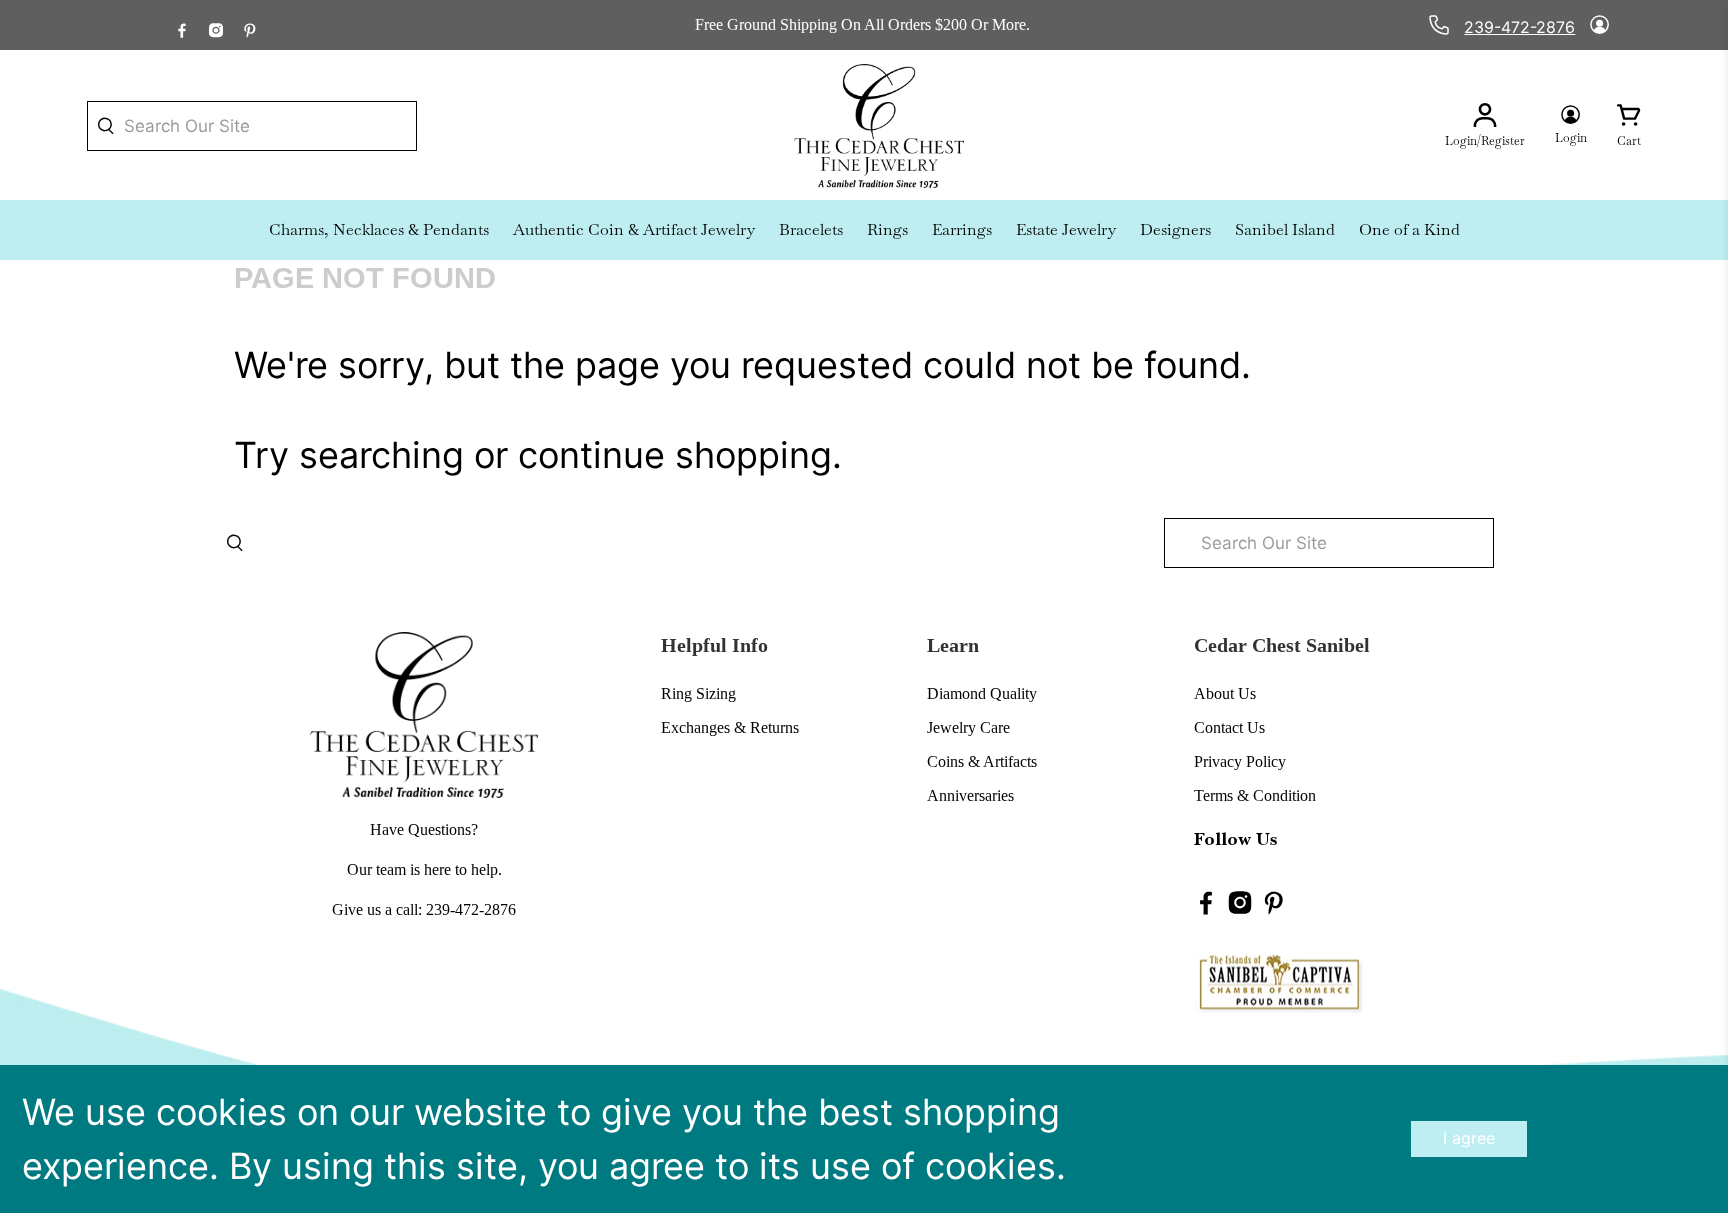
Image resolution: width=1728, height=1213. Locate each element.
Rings (887, 229)
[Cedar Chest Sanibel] (879, 126)
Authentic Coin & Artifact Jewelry (634, 229)
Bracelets (811, 229)
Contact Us (1229, 727)
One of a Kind (1409, 229)
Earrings (962, 229)
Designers (1175, 229)
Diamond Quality (982, 693)
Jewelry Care (968, 727)
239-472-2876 (1519, 27)
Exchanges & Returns (730, 727)
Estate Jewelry (1066, 229)
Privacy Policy (1240, 761)
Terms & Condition (1255, 795)
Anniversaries (970, 795)
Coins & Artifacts (982, 761)
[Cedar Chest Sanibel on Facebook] (182, 25)
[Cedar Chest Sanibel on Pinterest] (250, 25)
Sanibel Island (1285, 229)
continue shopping (675, 455)
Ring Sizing (698, 693)
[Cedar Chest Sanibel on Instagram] (216, 25)
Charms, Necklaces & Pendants (379, 229)
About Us (1225, 693)
